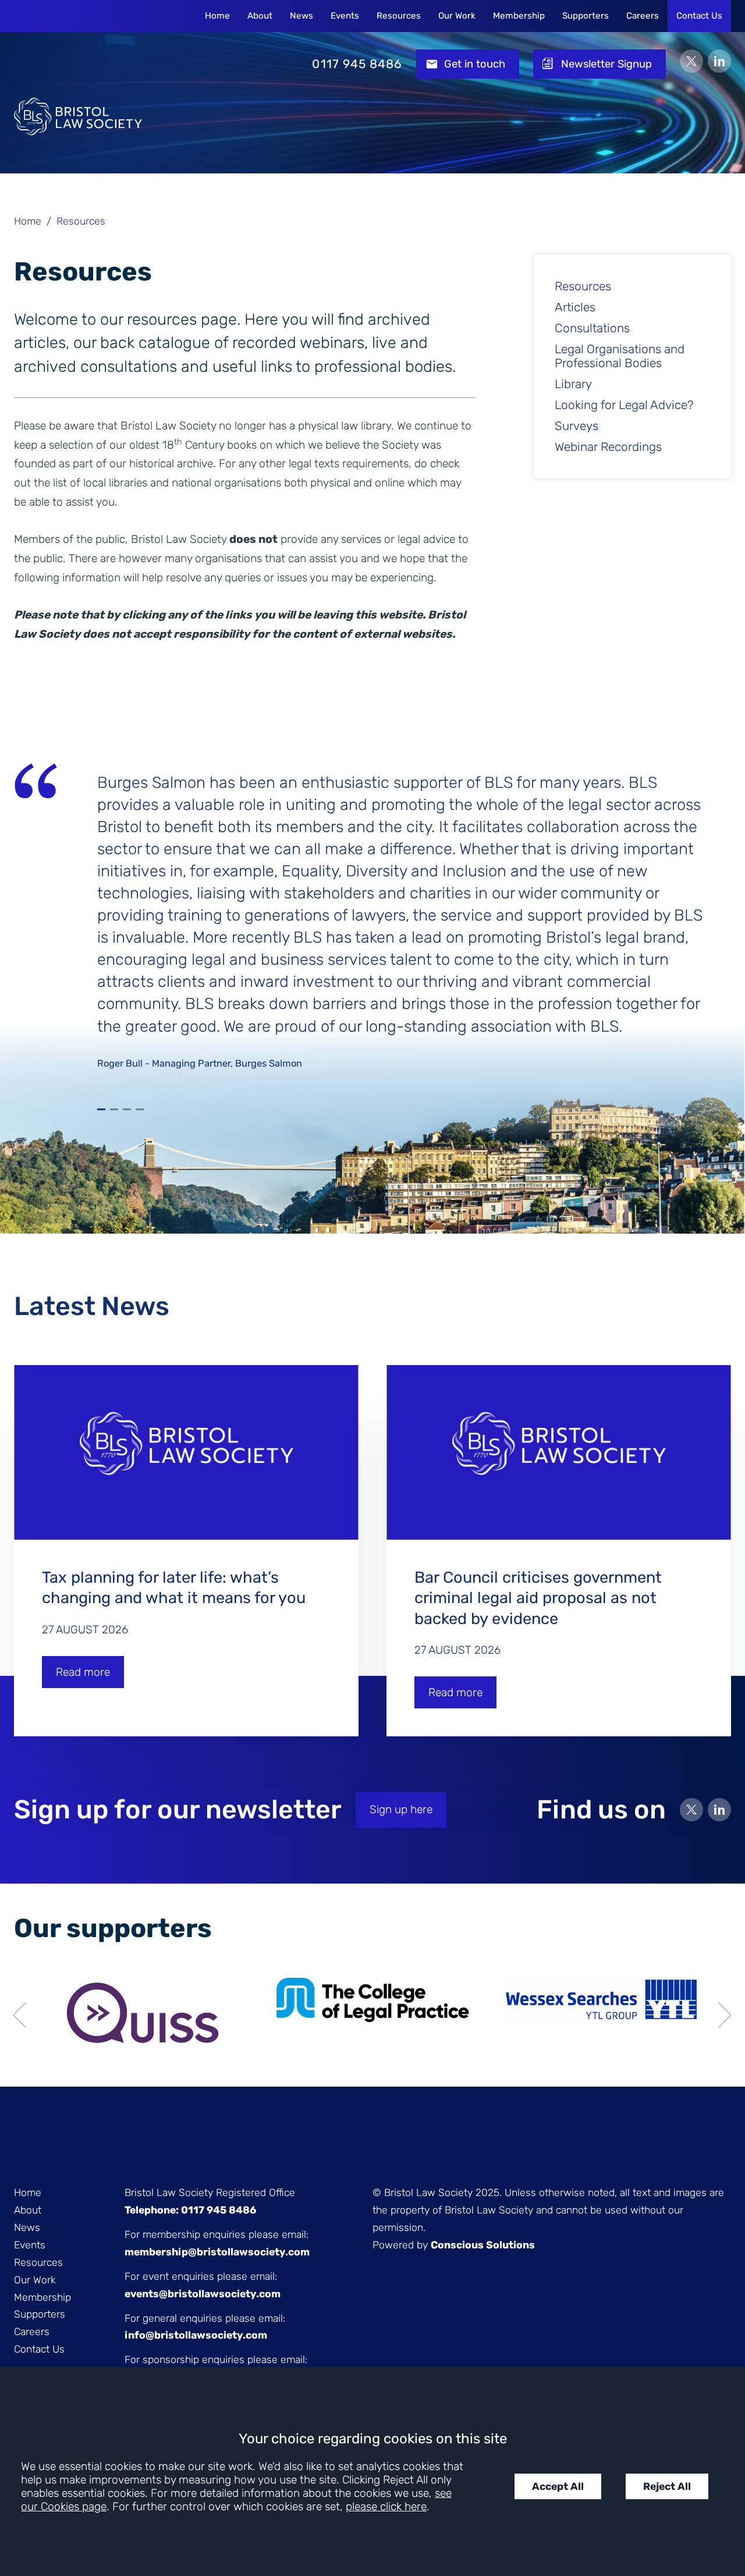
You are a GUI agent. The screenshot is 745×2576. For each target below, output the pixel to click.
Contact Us (699, 16)
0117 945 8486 (357, 64)
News (301, 16)
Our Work (457, 16)
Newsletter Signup (606, 64)
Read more (83, 1672)
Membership (519, 16)
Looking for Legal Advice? (624, 405)
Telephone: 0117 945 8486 (190, 2210)
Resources (399, 16)
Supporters (586, 16)
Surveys (577, 426)
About (260, 16)
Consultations (592, 328)
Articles (575, 307)
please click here (386, 2506)
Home (217, 16)
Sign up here (401, 1809)
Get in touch (475, 64)
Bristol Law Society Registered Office (210, 2193)
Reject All (667, 2486)
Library (573, 384)
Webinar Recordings (608, 447)
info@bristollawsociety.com (196, 2335)
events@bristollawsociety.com (203, 2294)
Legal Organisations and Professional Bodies (620, 356)
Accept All (558, 2486)
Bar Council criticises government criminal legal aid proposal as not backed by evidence (538, 1598)
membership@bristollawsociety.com (217, 2252)
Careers (643, 16)
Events (345, 16)
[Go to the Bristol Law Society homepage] (78, 64)
